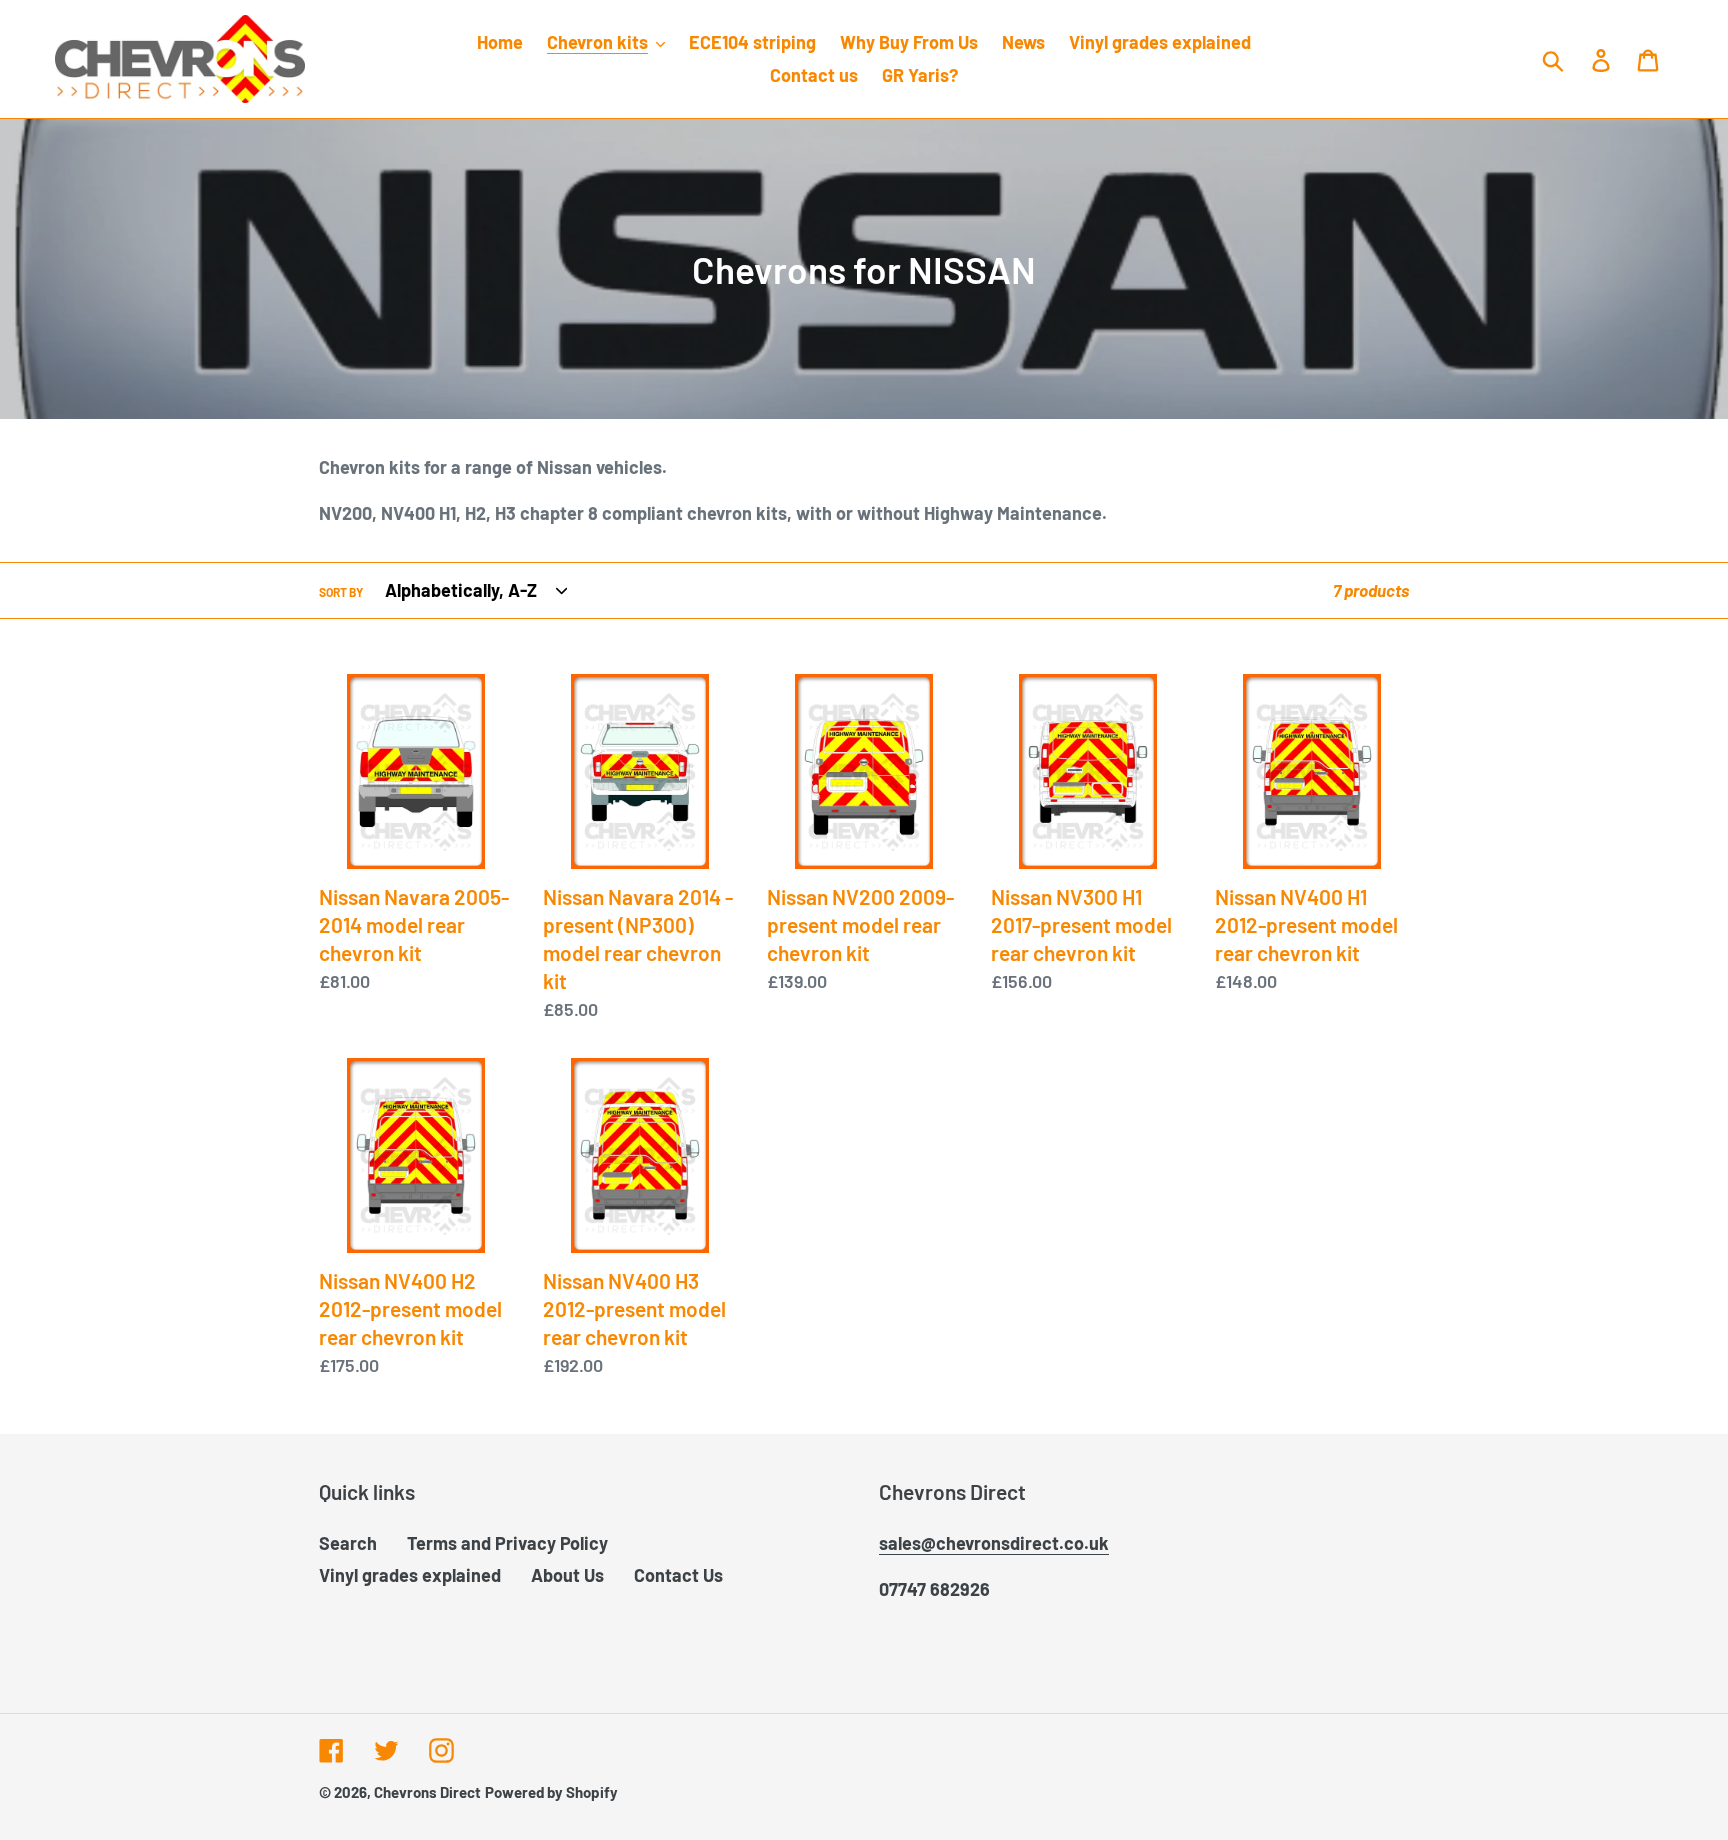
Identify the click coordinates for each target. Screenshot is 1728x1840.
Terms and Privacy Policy (507, 1543)
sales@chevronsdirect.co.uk (994, 1543)
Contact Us (678, 1575)
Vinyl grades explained (410, 1575)
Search (348, 1543)
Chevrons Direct (427, 1792)
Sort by (341, 592)
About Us (567, 1575)
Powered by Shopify (551, 1792)
